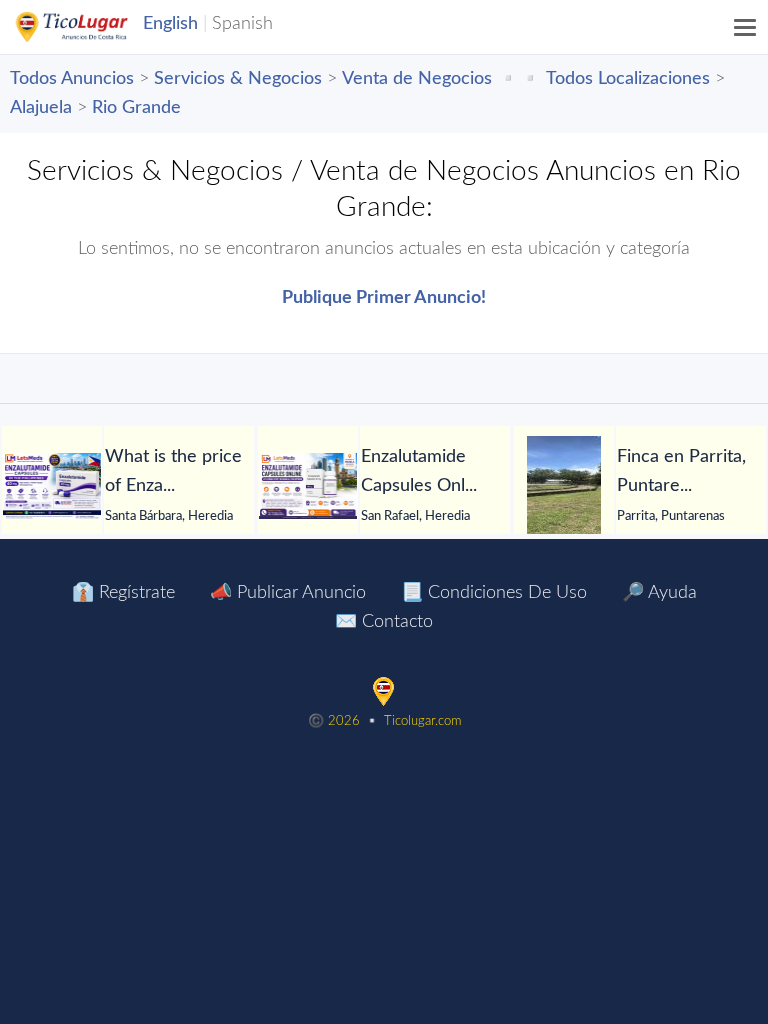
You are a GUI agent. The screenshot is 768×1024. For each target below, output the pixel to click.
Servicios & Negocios (238, 79)
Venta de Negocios (417, 79)
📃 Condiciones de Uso (494, 593)
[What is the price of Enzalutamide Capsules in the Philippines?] (52, 486)
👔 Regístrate (123, 593)
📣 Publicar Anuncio (288, 593)
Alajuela (41, 108)
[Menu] (746, 27)
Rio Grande (136, 108)
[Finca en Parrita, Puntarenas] (564, 486)
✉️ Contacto (384, 622)
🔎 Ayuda (659, 593)
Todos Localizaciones (628, 79)
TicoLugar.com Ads (93, 27)
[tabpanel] (640, 486)
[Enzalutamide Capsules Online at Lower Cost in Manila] (308, 486)
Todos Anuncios (72, 79)
